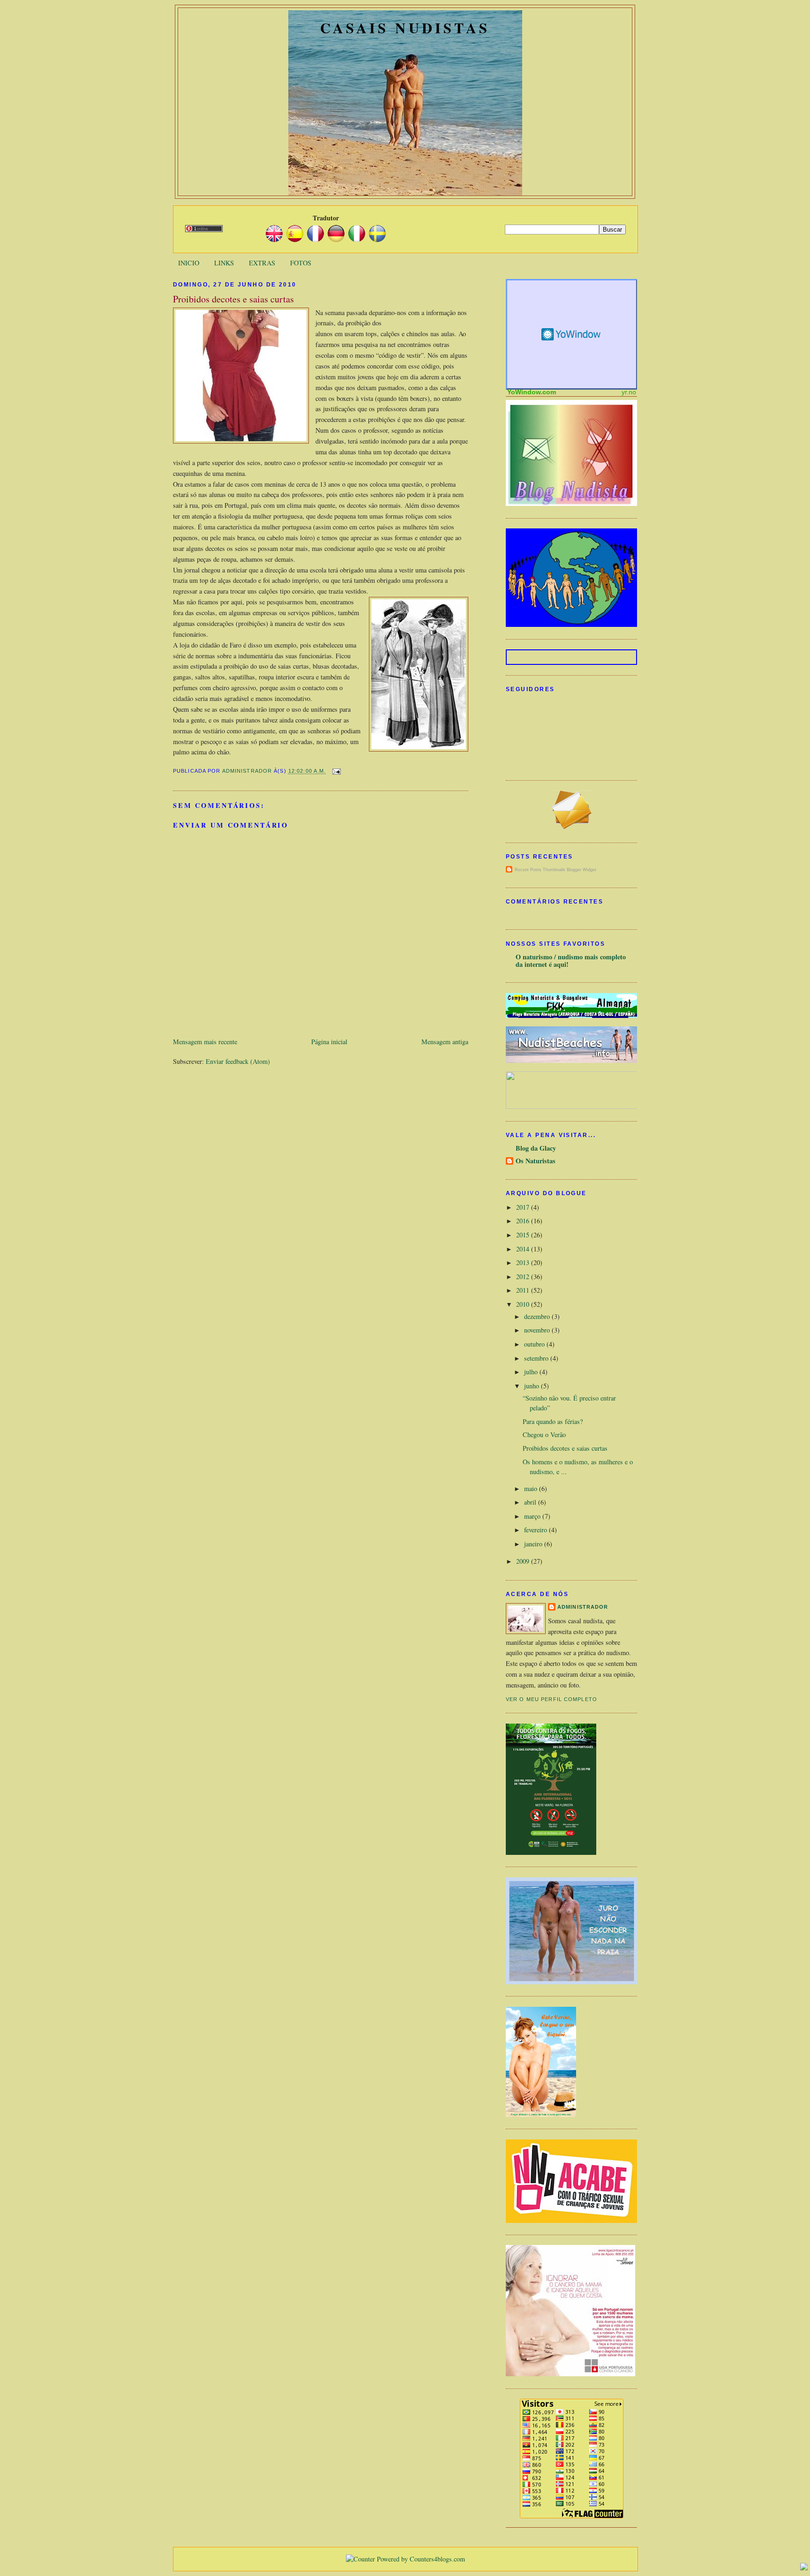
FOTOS (301, 263)
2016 (524, 1221)
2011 (524, 1290)
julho (532, 1372)
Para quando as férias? (553, 1421)
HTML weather (572, 334)
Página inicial (329, 1042)
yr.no (629, 392)
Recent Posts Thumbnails (540, 870)
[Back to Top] (804, 2568)
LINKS (224, 263)
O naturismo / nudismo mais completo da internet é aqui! (571, 960)
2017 (524, 1207)
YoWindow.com (532, 392)
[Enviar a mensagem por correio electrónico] (335, 771)
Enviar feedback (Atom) (238, 1061)
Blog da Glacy (536, 1148)
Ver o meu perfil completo (551, 1699)
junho (532, 1386)
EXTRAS (262, 263)
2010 (524, 1304)
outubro (535, 1344)
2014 (524, 1249)
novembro (538, 1330)
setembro (537, 1358)
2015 (524, 1235)
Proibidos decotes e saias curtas (565, 1448)
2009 (524, 1561)
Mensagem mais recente (205, 1042)
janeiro (534, 1544)
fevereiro (536, 1530)
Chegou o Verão (544, 1435)
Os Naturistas (536, 1161)
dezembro (538, 1316)
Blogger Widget (581, 870)
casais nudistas (405, 28)
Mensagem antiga (445, 1042)
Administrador (583, 1607)
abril (531, 1502)
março (533, 1516)
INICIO (189, 263)
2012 (524, 1277)
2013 (524, 1262)
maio (532, 1488)
